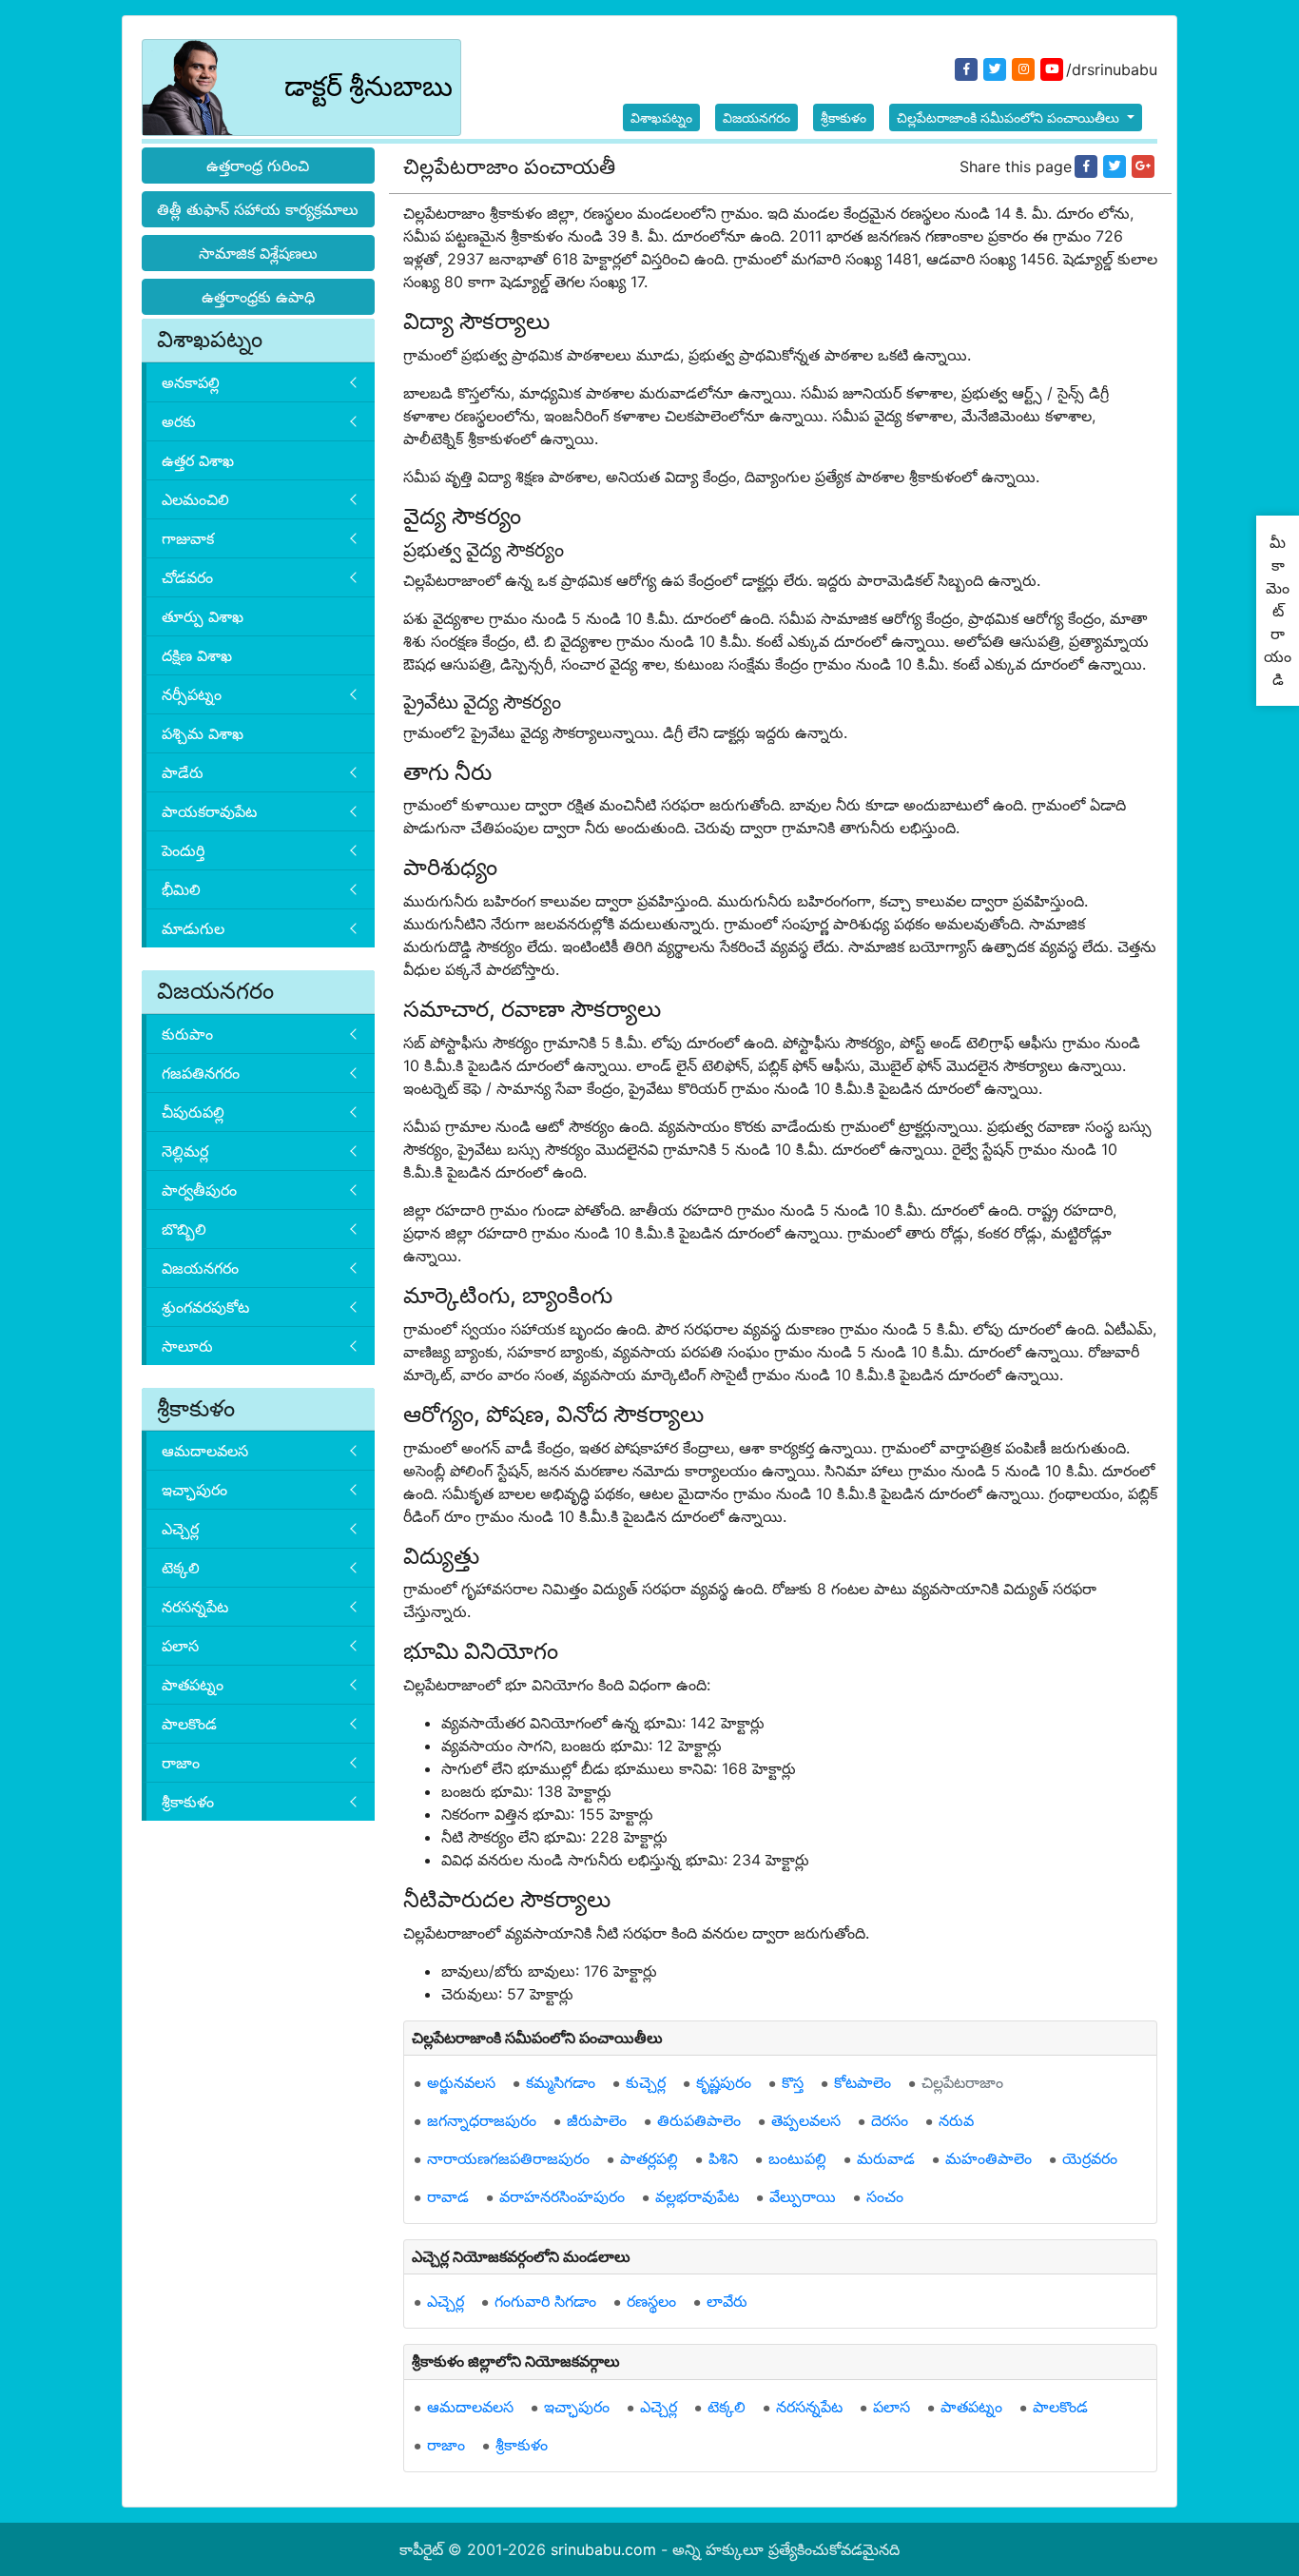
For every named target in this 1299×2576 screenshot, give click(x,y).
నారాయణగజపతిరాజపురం (508, 2158)
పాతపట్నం (193, 1685)
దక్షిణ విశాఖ (197, 655)
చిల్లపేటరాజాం (962, 2082)
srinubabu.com (603, 2549)
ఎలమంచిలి (195, 499)
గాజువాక (188, 538)
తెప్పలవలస (806, 2120)
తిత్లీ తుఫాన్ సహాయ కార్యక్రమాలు (258, 209)
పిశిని (723, 2158)
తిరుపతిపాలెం (699, 2120)
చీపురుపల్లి (193, 1112)
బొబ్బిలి (184, 1229)
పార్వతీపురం (199, 1190)
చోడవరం (187, 577)
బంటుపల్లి (797, 2158)
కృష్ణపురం (724, 2082)
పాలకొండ (189, 1724)
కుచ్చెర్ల (646, 2082)
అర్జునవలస (461, 2082)
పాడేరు (183, 772)
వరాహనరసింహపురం (562, 2196)
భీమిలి (181, 889)
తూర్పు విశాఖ (203, 616)
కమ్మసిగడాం (561, 2082)
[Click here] (1086, 166)
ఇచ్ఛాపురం (194, 1490)
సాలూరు (187, 1346)
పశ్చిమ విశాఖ (203, 733)
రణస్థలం (651, 2301)
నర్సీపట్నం (192, 694)
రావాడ (448, 2196)
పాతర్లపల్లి (649, 2158)
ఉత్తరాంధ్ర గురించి (258, 166)
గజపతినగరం (201, 1073)
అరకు (179, 421)
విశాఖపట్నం (661, 117)
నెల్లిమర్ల (185, 1151)
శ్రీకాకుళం (843, 117)
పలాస (180, 1646)
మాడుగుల (193, 928)
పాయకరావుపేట (209, 811)
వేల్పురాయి (803, 2196)
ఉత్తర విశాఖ (198, 460)
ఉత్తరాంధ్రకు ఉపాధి (258, 297)
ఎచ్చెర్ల (180, 1529)
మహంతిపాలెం (989, 2158)
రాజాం (181, 1763)
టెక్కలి (181, 1568)
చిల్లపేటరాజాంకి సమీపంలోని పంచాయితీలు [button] (1010, 117)
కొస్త (793, 2082)
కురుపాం (187, 1034)
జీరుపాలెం (597, 2120)
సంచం (885, 2196)
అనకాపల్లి (191, 382)
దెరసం (890, 2120)
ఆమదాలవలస (205, 1451)
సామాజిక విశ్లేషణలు (258, 253)
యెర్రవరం (1090, 2158)
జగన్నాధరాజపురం (482, 2120)
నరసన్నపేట (195, 1607)
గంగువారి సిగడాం (545, 2301)
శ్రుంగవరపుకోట (205, 1307)
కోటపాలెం (863, 2082)
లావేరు (727, 2301)
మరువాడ (886, 2158)
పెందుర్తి (183, 850)
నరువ (956, 2120)
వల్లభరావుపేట (697, 2196)
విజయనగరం (756, 117)
